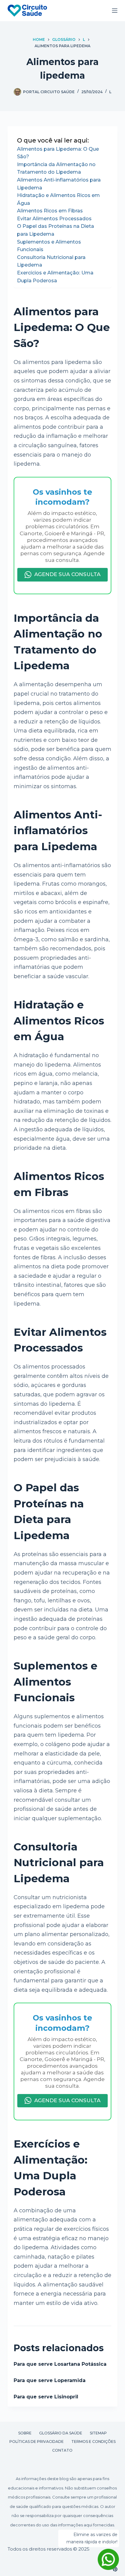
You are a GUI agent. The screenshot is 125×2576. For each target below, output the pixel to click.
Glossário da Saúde (61, 2433)
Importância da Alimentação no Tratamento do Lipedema (56, 168)
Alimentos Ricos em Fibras (50, 211)
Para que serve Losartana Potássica (60, 2364)
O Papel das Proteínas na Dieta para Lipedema (56, 230)
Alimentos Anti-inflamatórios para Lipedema (59, 184)
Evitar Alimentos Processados (54, 219)
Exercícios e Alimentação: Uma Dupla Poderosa (55, 277)
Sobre (25, 2433)
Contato (62, 2450)
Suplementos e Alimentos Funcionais (49, 246)
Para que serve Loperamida (50, 2380)
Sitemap (98, 2433)
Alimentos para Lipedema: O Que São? (58, 153)
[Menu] (115, 11)
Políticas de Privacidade (37, 2442)
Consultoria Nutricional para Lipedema (51, 261)
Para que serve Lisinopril (46, 2397)
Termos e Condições (93, 2442)
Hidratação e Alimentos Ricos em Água (58, 199)
